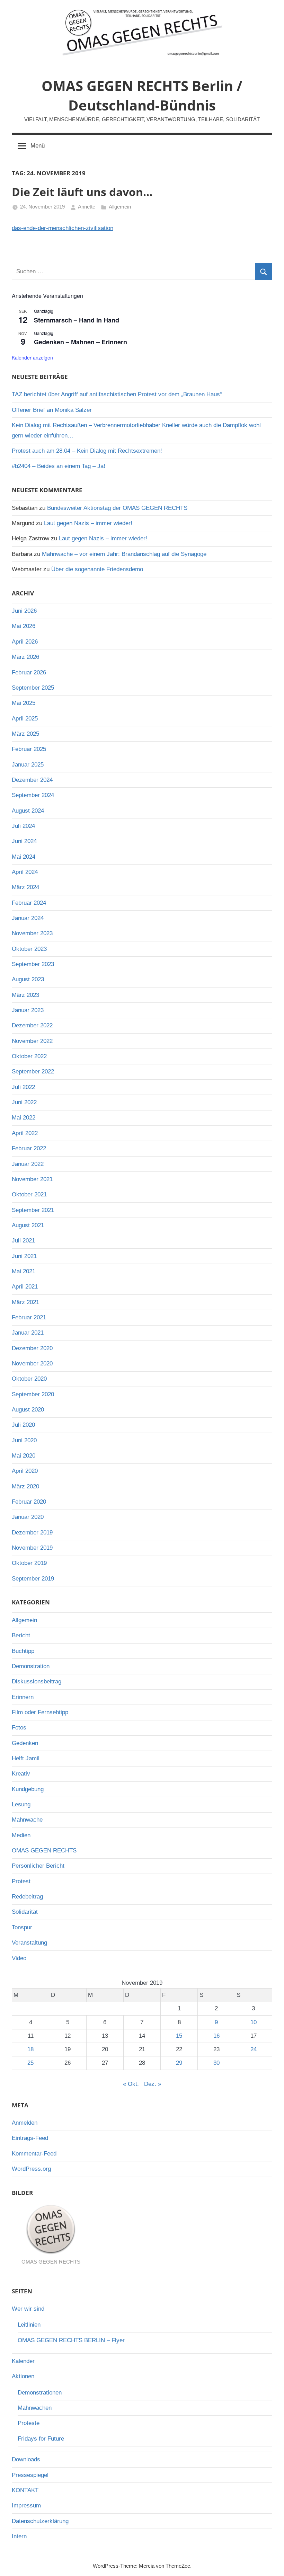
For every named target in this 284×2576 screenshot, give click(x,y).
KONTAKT (25, 2490)
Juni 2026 (24, 611)
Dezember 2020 (32, 1348)
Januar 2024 (28, 918)
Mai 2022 (24, 1118)
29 (179, 2063)
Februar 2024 (29, 903)
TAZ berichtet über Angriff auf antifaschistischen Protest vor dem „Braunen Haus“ (117, 394)
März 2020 (25, 1486)
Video (19, 1958)
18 (30, 2049)
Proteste (29, 2423)
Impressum (26, 2506)
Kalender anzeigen (32, 357)
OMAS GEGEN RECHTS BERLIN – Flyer (71, 2340)
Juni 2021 (24, 1256)
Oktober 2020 (29, 1379)
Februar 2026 (29, 672)
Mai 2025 (24, 703)
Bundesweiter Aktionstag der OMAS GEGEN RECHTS (117, 508)
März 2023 (25, 995)
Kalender (23, 2361)
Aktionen (23, 2376)
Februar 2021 (29, 1317)
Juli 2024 (23, 826)
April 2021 (25, 1287)
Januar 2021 (28, 1333)
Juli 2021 (23, 1241)
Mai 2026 (24, 626)
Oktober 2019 (29, 1563)
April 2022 (25, 1133)
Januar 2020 (28, 1517)
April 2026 (25, 642)
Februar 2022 (29, 1148)
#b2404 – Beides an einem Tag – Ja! (59, 466)
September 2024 (33, 795)
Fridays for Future (41, 2439)
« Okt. (131, 2084)
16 (216, 2036)
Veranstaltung (29, 1943)
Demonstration (31, 1666)
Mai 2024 (24, 857)
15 (179, 2036)
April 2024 (25, 872)
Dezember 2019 (32, 1533)
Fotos (19, 1728)
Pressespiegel (30, 2475)
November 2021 (32, 1179)
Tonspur (22, 1927)
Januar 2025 (28, 765)
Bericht (21, 1635)
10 (254, 2022)
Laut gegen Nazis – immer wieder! (88, 523)
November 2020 (32, 1364)
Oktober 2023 (29, 949)
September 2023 (33, 964)
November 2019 (32, 1548)
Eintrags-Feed (30, 2138)
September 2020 (33, 1394)
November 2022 (32, 1041)
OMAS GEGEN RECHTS (44, 1851)
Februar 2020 (29, 1502)
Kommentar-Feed (34, 2154)
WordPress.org (31, 2169)
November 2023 (32, 933)
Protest (21, 1881)
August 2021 (28, 1225)
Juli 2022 (23, 1087)
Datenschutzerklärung (40, 2521)
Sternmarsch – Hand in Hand (77, 320)
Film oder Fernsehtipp (40, 1712)
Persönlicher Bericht (38, 1866)
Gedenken (25, 1743)
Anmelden (25, 2123)
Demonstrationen (40, 2393)
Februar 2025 (29, 749)
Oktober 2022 (29, 1056)
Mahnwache (27, 1820)
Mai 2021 (24, 1271)
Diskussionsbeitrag (37, 1681)
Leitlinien (29, 2325)
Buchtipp (23, 1651)
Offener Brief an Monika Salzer (52, 410)
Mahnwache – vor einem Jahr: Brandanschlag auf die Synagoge (124, 554)
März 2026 (25, 657)
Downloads (26, 2459)
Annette (87, 207)
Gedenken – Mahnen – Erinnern (81, 342)
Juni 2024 (24, 841)
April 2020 (25, 1471)
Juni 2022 (24, 1102)
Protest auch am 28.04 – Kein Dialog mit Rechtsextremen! (87, 451)
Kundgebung (28, 1789)
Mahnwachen (35, 2408)
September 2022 (33, 1072)
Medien (21, 1835)
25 (30, 2063)
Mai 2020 (24, 1456)
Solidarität (25, 1912)
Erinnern (23, 1697)
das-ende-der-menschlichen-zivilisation (63, 228)
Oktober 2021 (29, 1194)
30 (216, 2063)
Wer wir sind (28, 2309)
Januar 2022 (28, 1164)
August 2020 (28, 1410)
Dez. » (153, 2084)
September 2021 (33, 1210)
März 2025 (25, 734)
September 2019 (33, 1579)
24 (254, 2049)
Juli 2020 (23, 1425)
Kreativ (21, 1774)
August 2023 (28, 979)
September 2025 (33, 688)
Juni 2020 (24, 1440)
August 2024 (28, 811)
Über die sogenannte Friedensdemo (97, 569)
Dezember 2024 (32, 780)
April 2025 (25, 719)
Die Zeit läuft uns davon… (82, 192)
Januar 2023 (28, 1010)
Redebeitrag (27, 1897)
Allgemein (120, 207)
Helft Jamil (26, 1758)
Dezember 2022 (32, 1025)
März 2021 (25, 1302)
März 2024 (25, 887)
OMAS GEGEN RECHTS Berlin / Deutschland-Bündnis (142, 95)
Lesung (21, 1804)
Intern (19, 2536)
